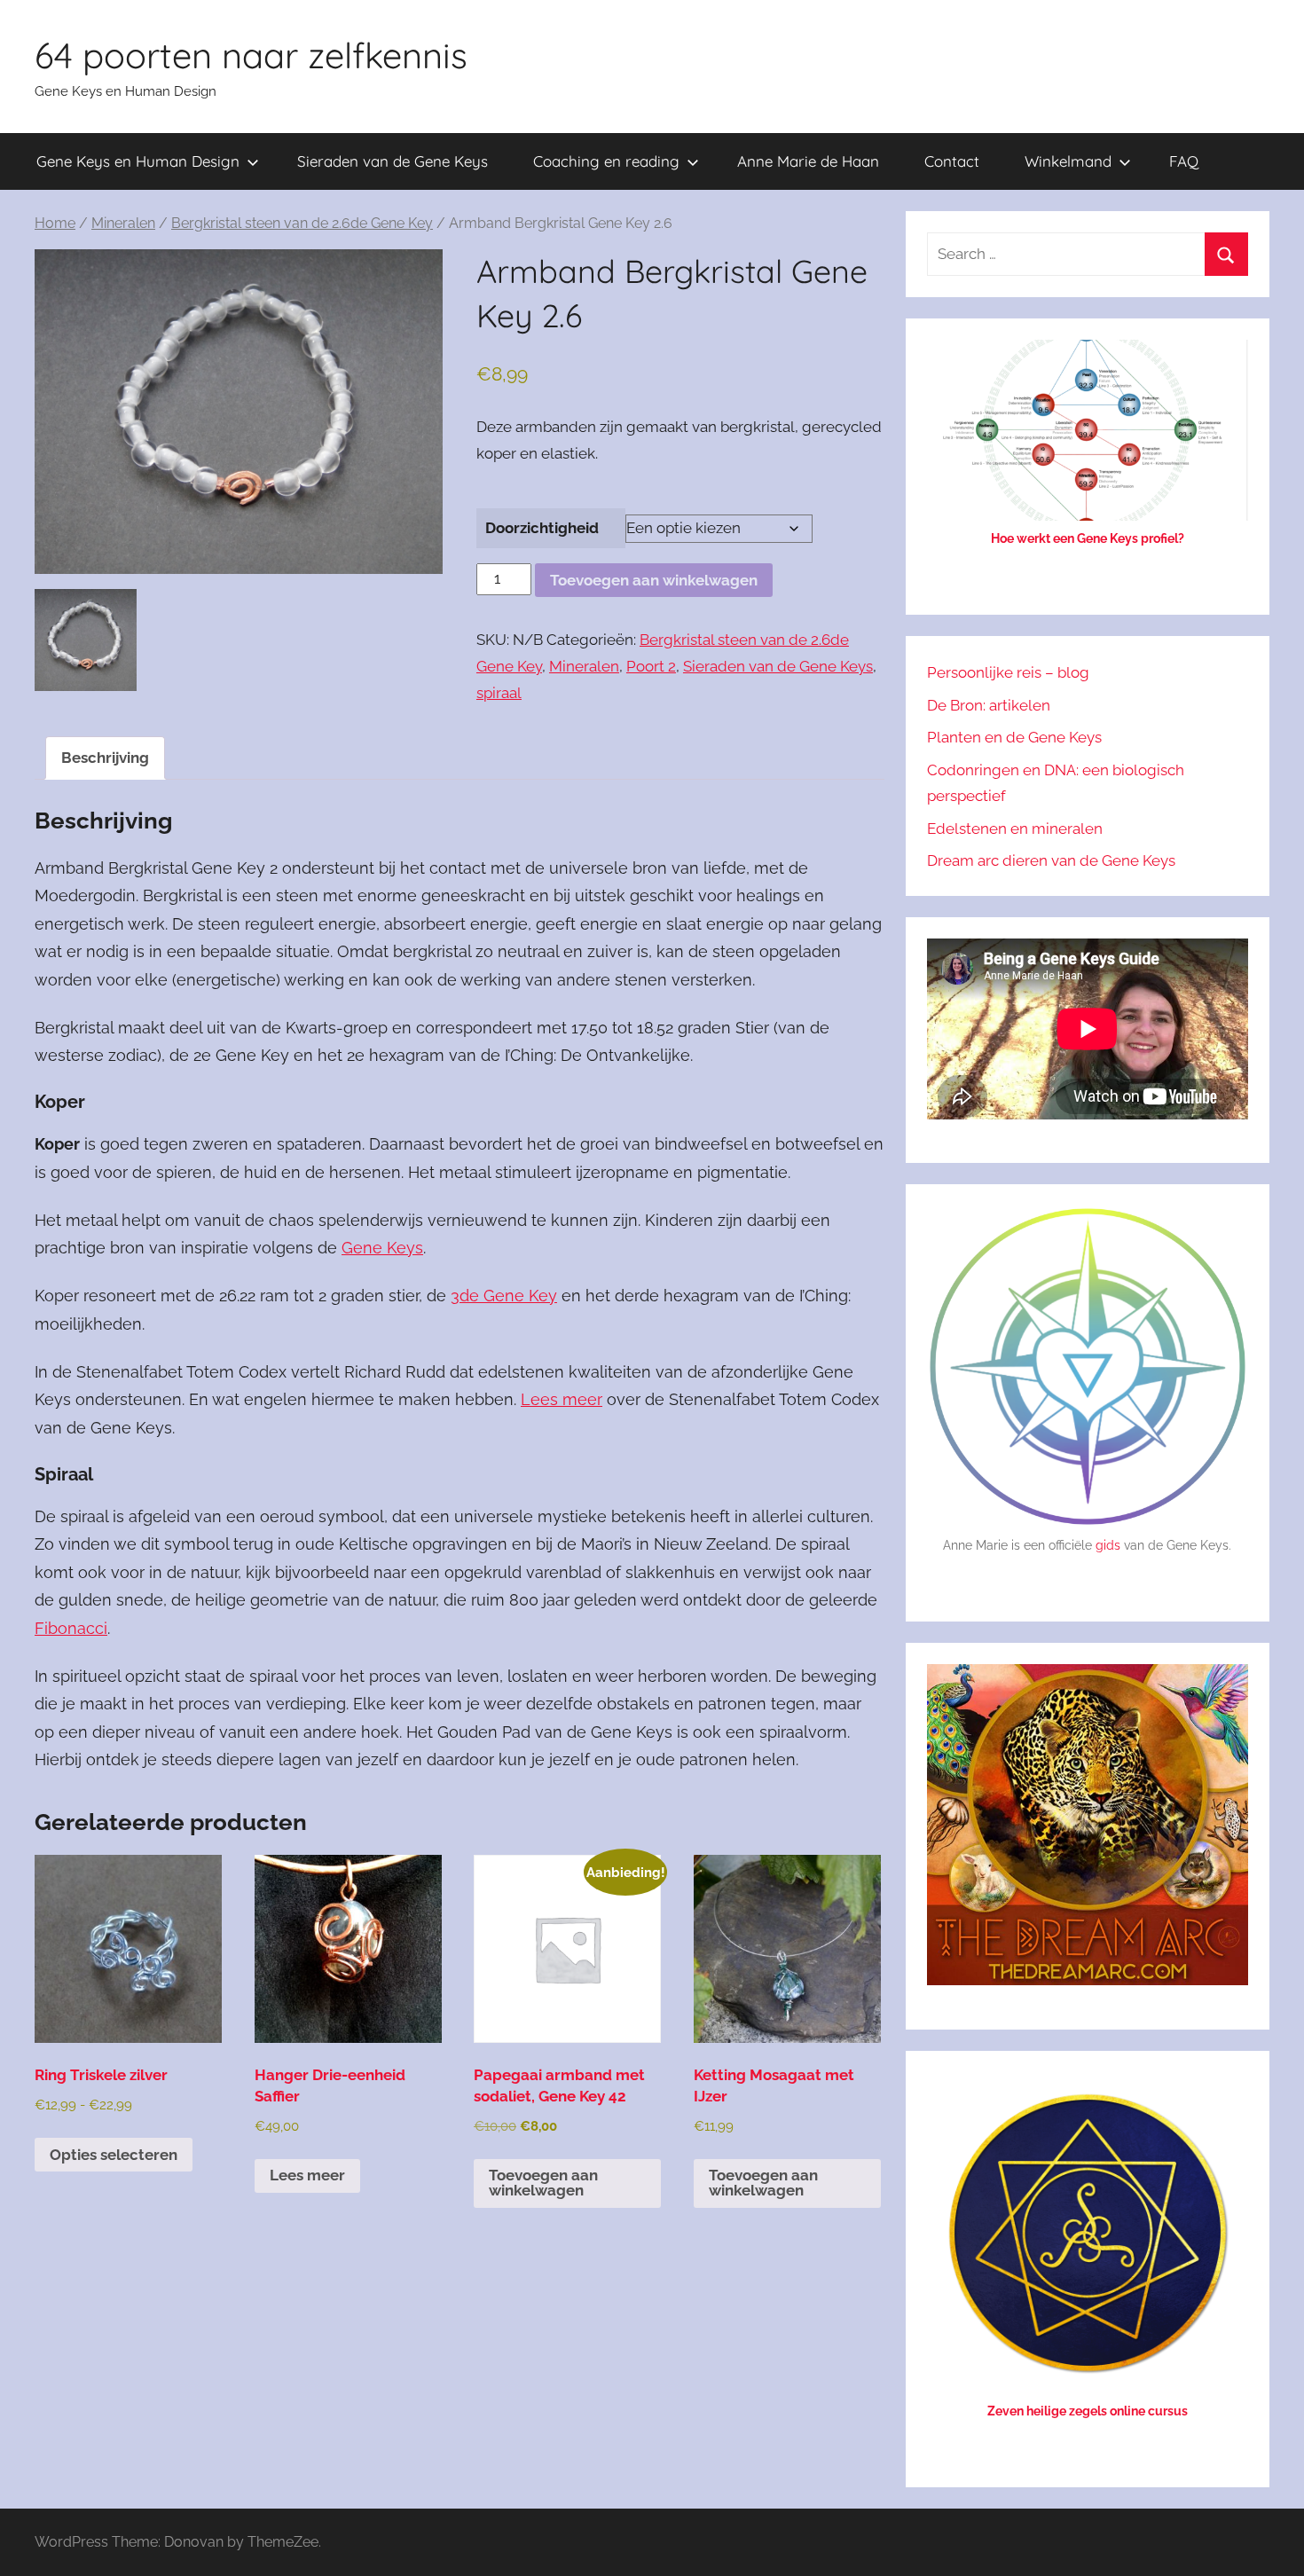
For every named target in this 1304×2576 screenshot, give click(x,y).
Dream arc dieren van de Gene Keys (1051, 860)
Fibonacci (71, 1628)
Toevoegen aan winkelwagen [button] (543, 2183)
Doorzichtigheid (542, 528)
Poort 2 (651, 666)
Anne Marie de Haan (808, 161)
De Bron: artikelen (989, 705)
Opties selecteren (114, 2155)
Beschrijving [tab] (105, 758)
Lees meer (562, 1399)
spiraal (499, 693)
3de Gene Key (504, 1296)
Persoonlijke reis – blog (1008, 672)
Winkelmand (1068, 161)
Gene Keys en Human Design (138, 161)
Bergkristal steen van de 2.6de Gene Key (302, 223)
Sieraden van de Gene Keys (393, 161)
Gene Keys (382, 1248)
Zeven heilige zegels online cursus (1088, 2411)
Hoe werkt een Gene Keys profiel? (1088, 538)
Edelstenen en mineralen (1015, 829)
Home (55, 223)
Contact (952, 161)
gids (1108, 1545)
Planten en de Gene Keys (1014, 737)
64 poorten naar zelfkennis (251, 55)
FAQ (1184, 161)
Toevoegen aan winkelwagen (654, 580)
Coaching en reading (606, 161)
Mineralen (123, 223)
